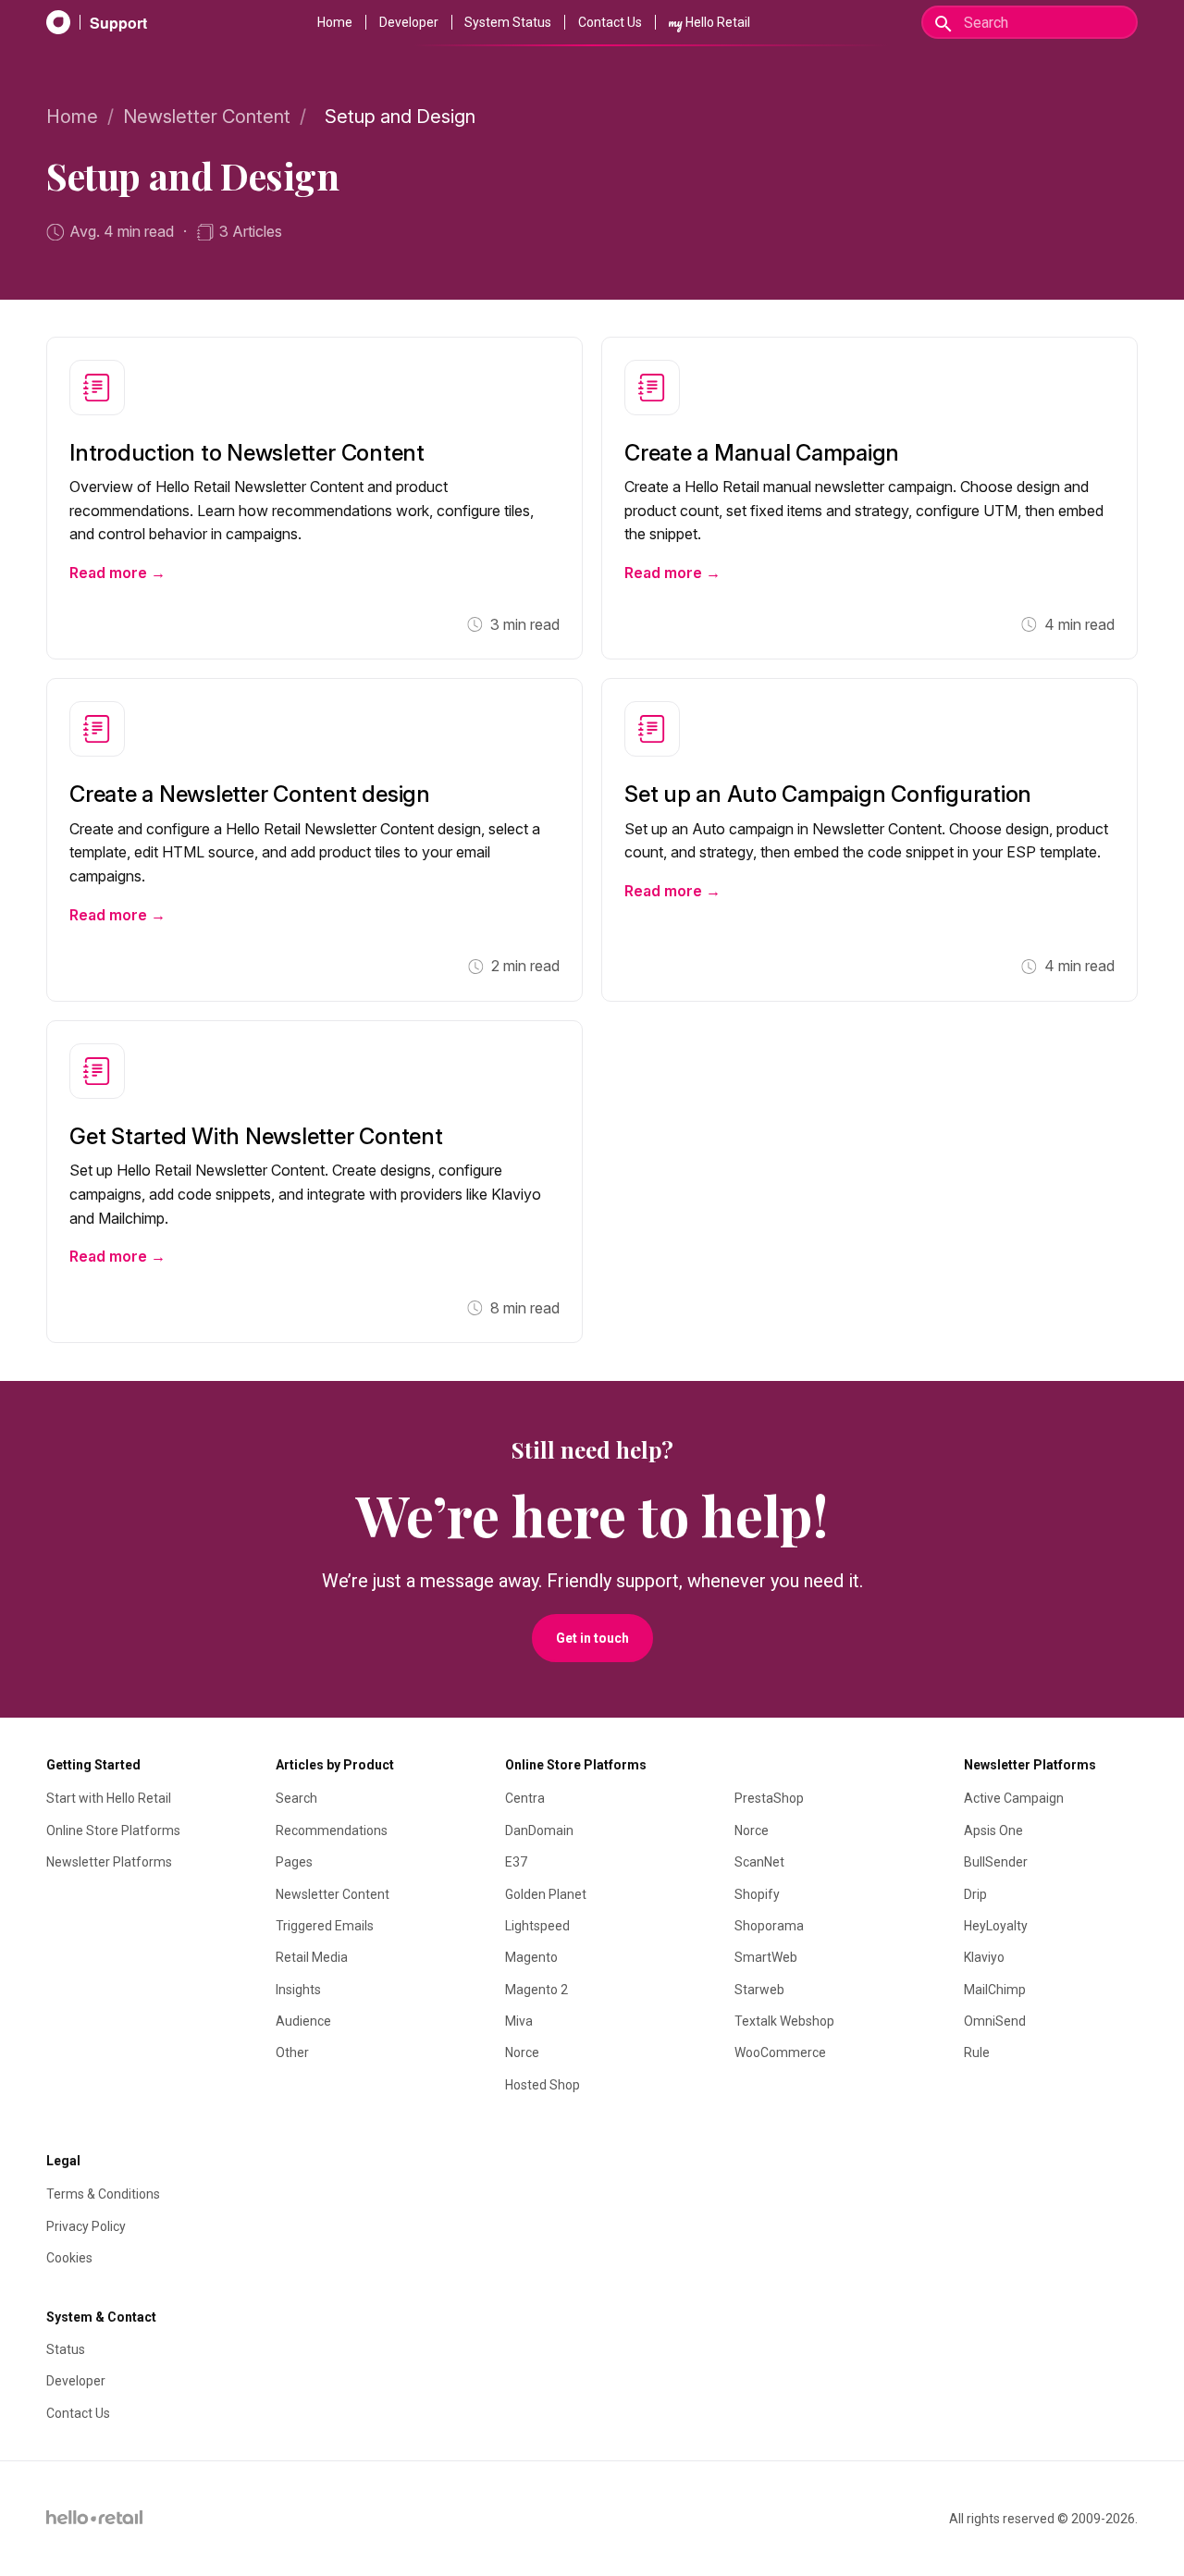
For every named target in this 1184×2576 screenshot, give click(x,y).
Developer (409, 22)
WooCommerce (780, 2052)
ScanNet (759, 1862)
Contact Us (610, 22)
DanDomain (539, 1830)
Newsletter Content (207, 117)
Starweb (759, 1990)
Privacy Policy (86, 2226)
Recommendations (332, 1830)
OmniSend (995, 2021)
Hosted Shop (543, 2085)
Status (66, 2349)
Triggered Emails (325, 1926)
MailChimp (995, 1990)
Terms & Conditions (103, 2194)
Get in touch (592, 1638)
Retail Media (312, 1957)
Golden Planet (546, 1894)
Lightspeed (537, 1926)
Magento (531, 1957)
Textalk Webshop (784, 2021)
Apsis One (993, 1830)
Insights (298, 1990)
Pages (294, 1862)
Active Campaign (1014, 1798)
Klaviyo (984, 1957)
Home (335, 22)
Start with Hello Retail (109, 1798)
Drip (975, 1894)
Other (292, 2052)
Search (296, 1798)
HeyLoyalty (996, 1926)
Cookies (69, 2258)
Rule (977, 2052)
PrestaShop (769, 1798)
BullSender (996, 1862)
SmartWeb (766, 1957)
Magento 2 (536, 1990)
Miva (519, 2021)
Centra (525, 1798)
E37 (516, 1862)
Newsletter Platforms (109, 1862)
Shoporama (769, 1926)
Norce (522, 2052)
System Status (508, 22)
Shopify (757, 1894)
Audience (303, 2021)
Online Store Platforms (113, 1830)
